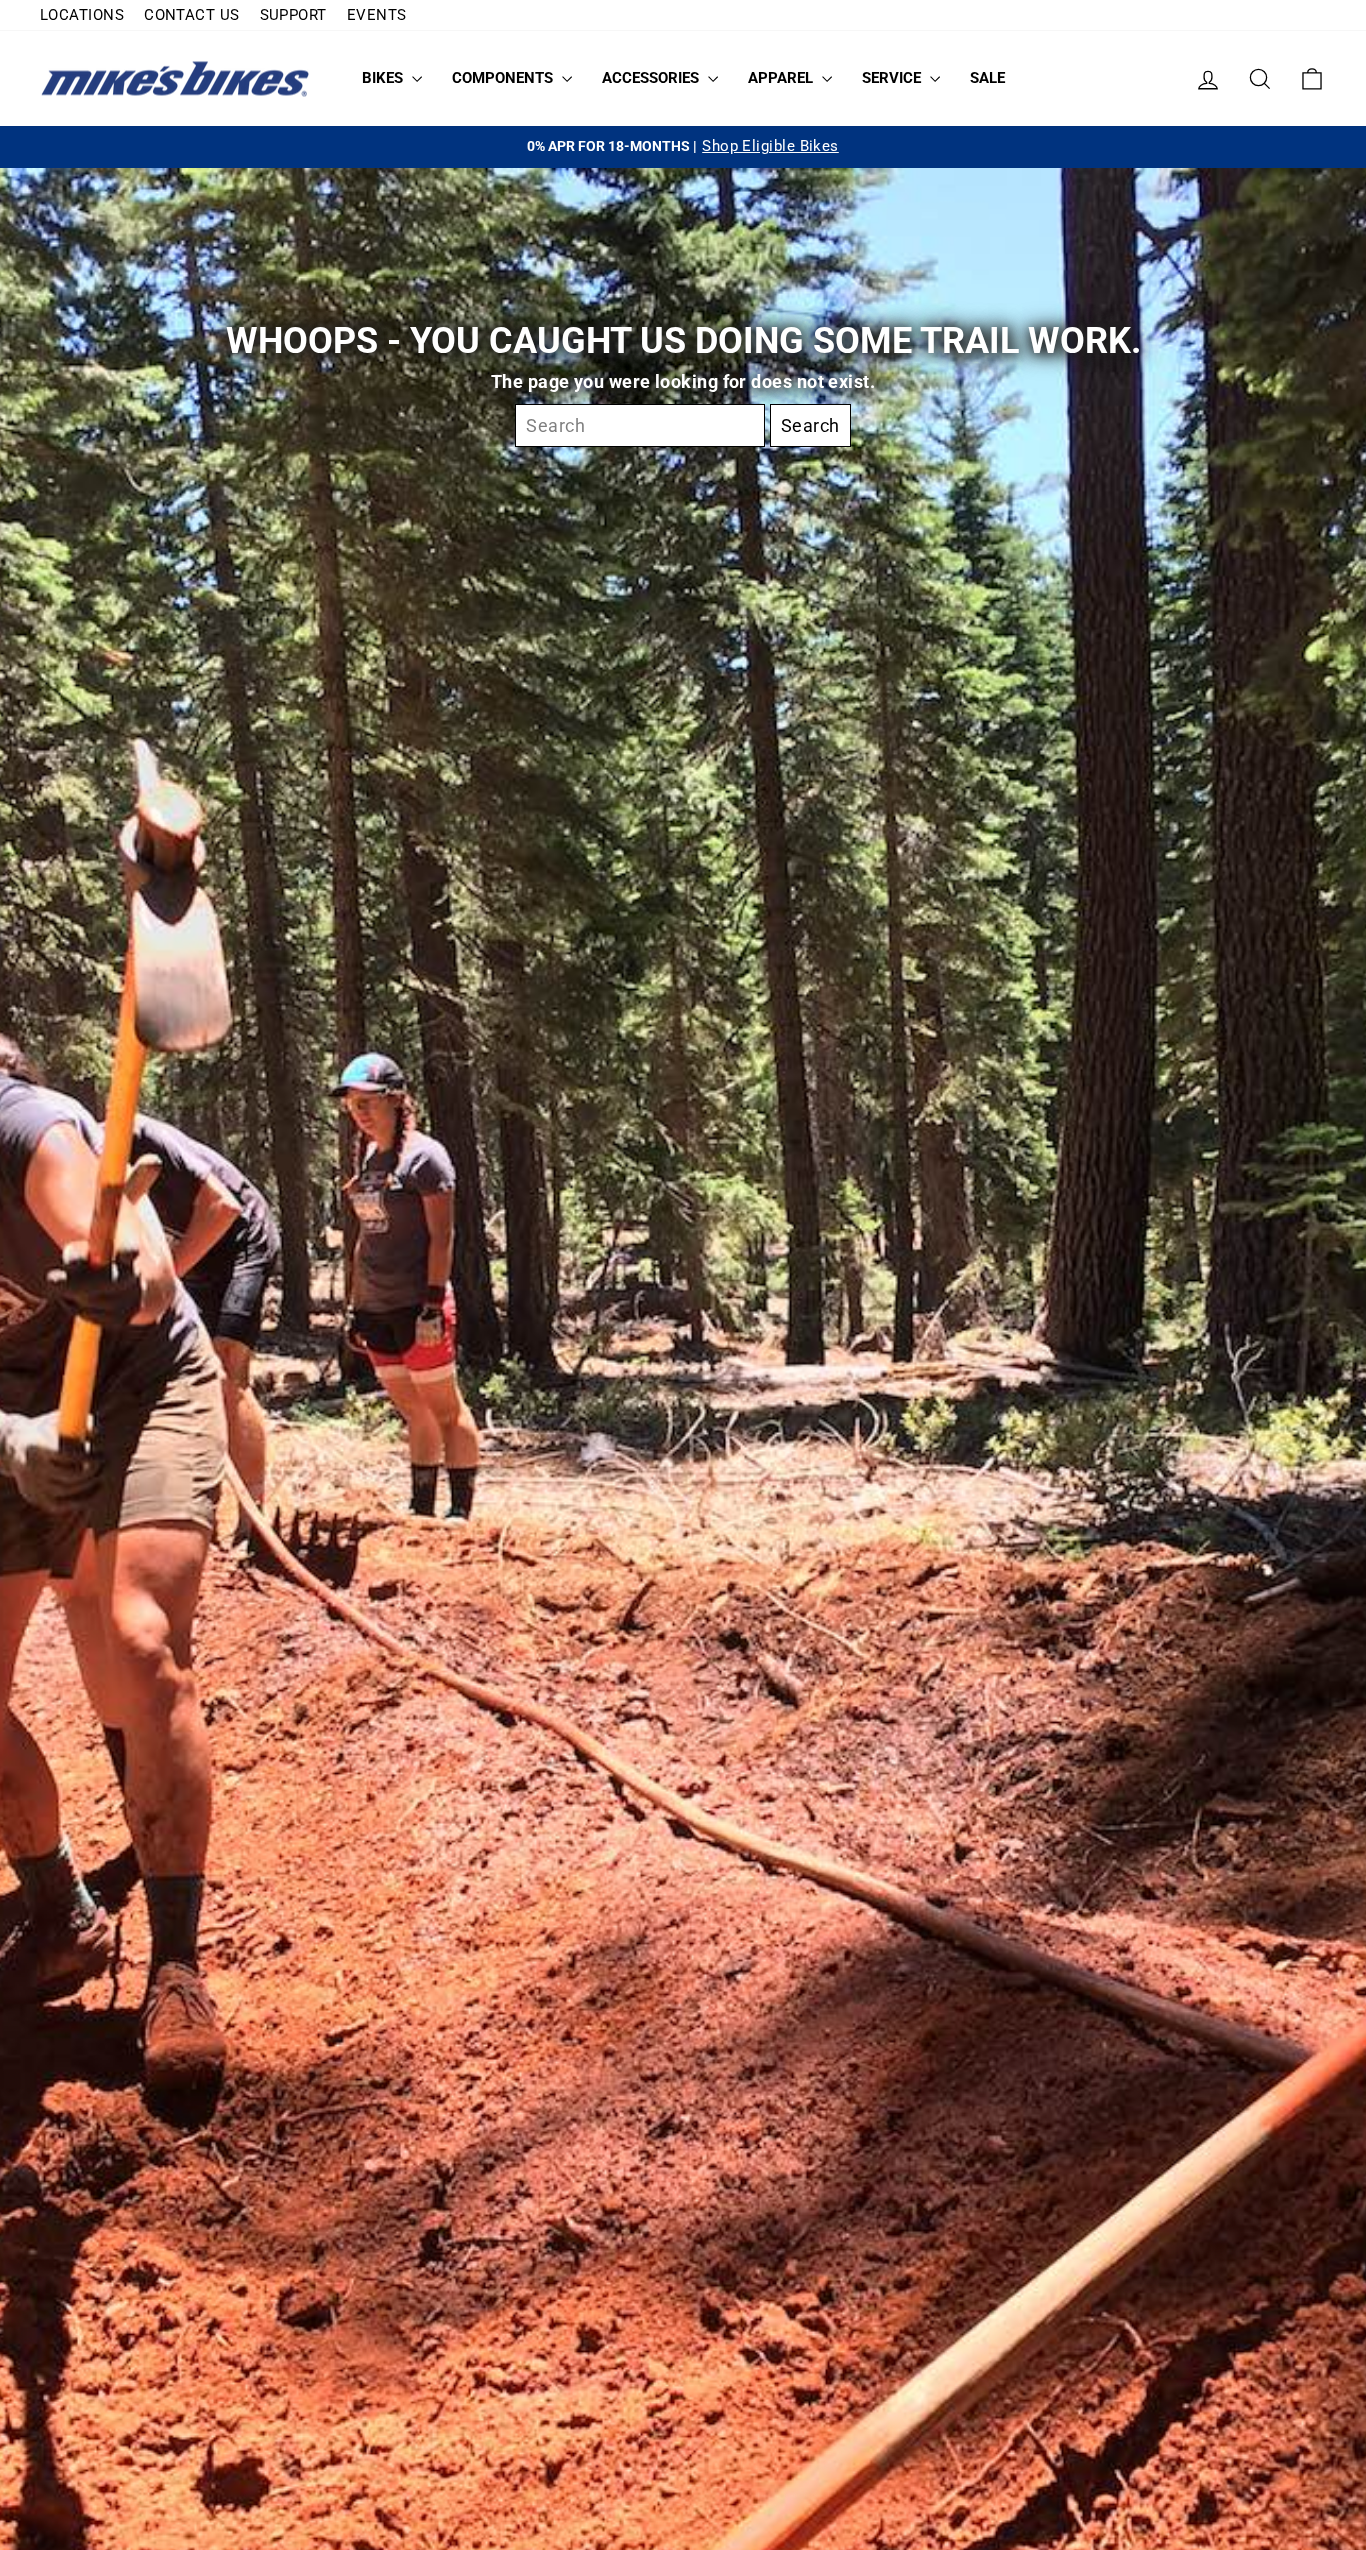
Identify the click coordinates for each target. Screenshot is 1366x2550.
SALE (987, 78)
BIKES (384, 78)
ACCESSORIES (652, 78)
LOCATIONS (82, 15)
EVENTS (377, 15)
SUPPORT (293, 15)
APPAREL (782, 78)
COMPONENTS (504, 78)
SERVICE (893, 78)
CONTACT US (192, 15)
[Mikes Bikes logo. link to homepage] (175, 78)
